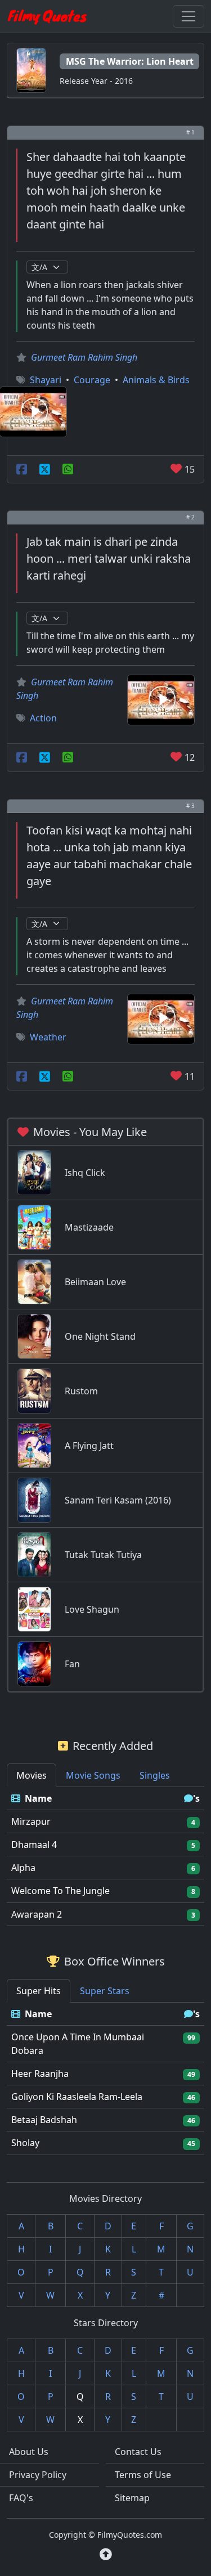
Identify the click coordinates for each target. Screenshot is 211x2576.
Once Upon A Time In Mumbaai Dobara (78, 2044)
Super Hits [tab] (39, 1991)
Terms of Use (143, 2475)
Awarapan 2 (37, 1914)
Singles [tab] (155, 1775)
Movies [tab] (32, 1775)
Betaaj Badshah (44, 2120)
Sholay (25, 2143)
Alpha (23, 1868)
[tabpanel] (105, 1857)
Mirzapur (31, 1821)
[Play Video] (161, 699)
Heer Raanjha (40, 2074)
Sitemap (132, 2498)
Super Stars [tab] (105, 1991)
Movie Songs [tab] (93, 1775)
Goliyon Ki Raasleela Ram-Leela (77, 2097)
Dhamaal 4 (34, 1845)
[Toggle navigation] (188, 16)
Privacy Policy (38, 2475)
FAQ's (21, 2498)
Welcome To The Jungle (60, 1891)
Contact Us (138, 2452)
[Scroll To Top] (106, 2554)
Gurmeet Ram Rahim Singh (84, 357)
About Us (29, 2452)
